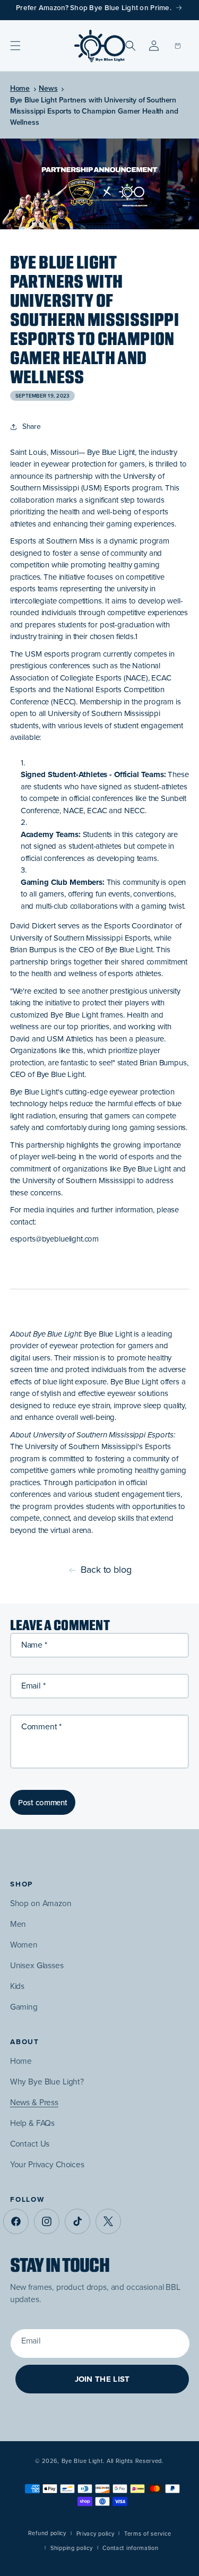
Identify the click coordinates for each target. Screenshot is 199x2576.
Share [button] (32, 427)
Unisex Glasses (37, 1965)
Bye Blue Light (82, 2461)
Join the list (102, 2379)
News (48, 88)
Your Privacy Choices (47, 2164)
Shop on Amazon (41, 1903)
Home (20, 88)
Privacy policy (96, 2534)
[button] (15, 46)
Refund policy (47, 2533)
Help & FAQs (32, 2123)
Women (24, 1945)
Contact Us (30, 2144)
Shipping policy (72, 2548)
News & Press (34, 2102)
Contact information (130, 2548)
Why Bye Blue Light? (47, 2082)
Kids (17, 1986)
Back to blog (106, 1570)
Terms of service (148, 2534)
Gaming (24, 2007)
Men (18, 1924)
